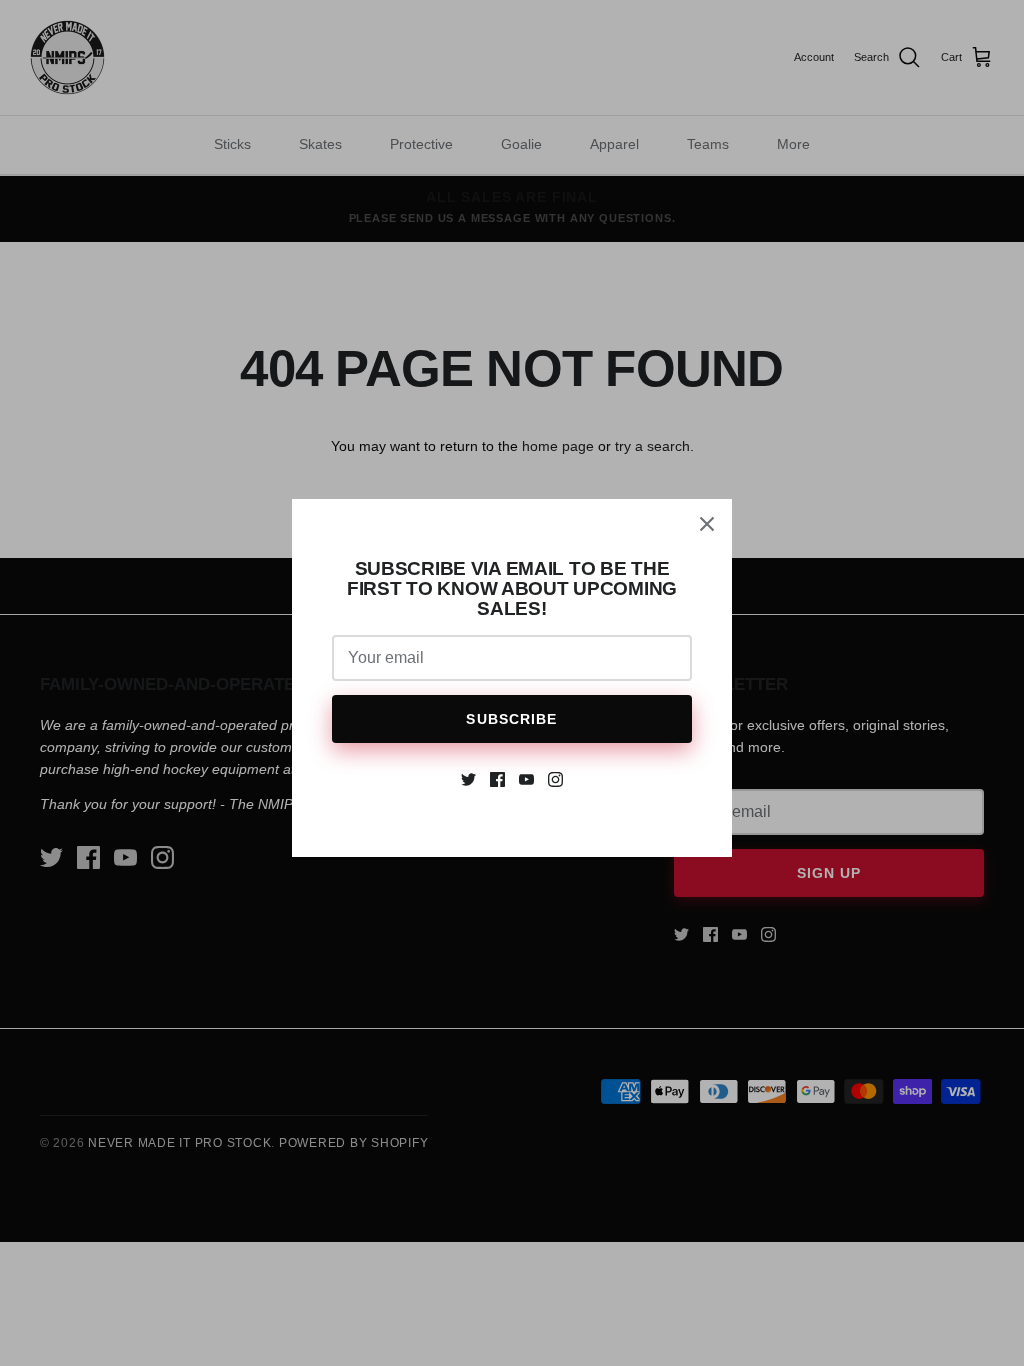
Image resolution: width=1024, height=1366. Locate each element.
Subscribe (511, 719)
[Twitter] (468, 779)
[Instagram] (555, 779)
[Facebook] (497, 779)
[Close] (707, 524)
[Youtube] (526, 779)
